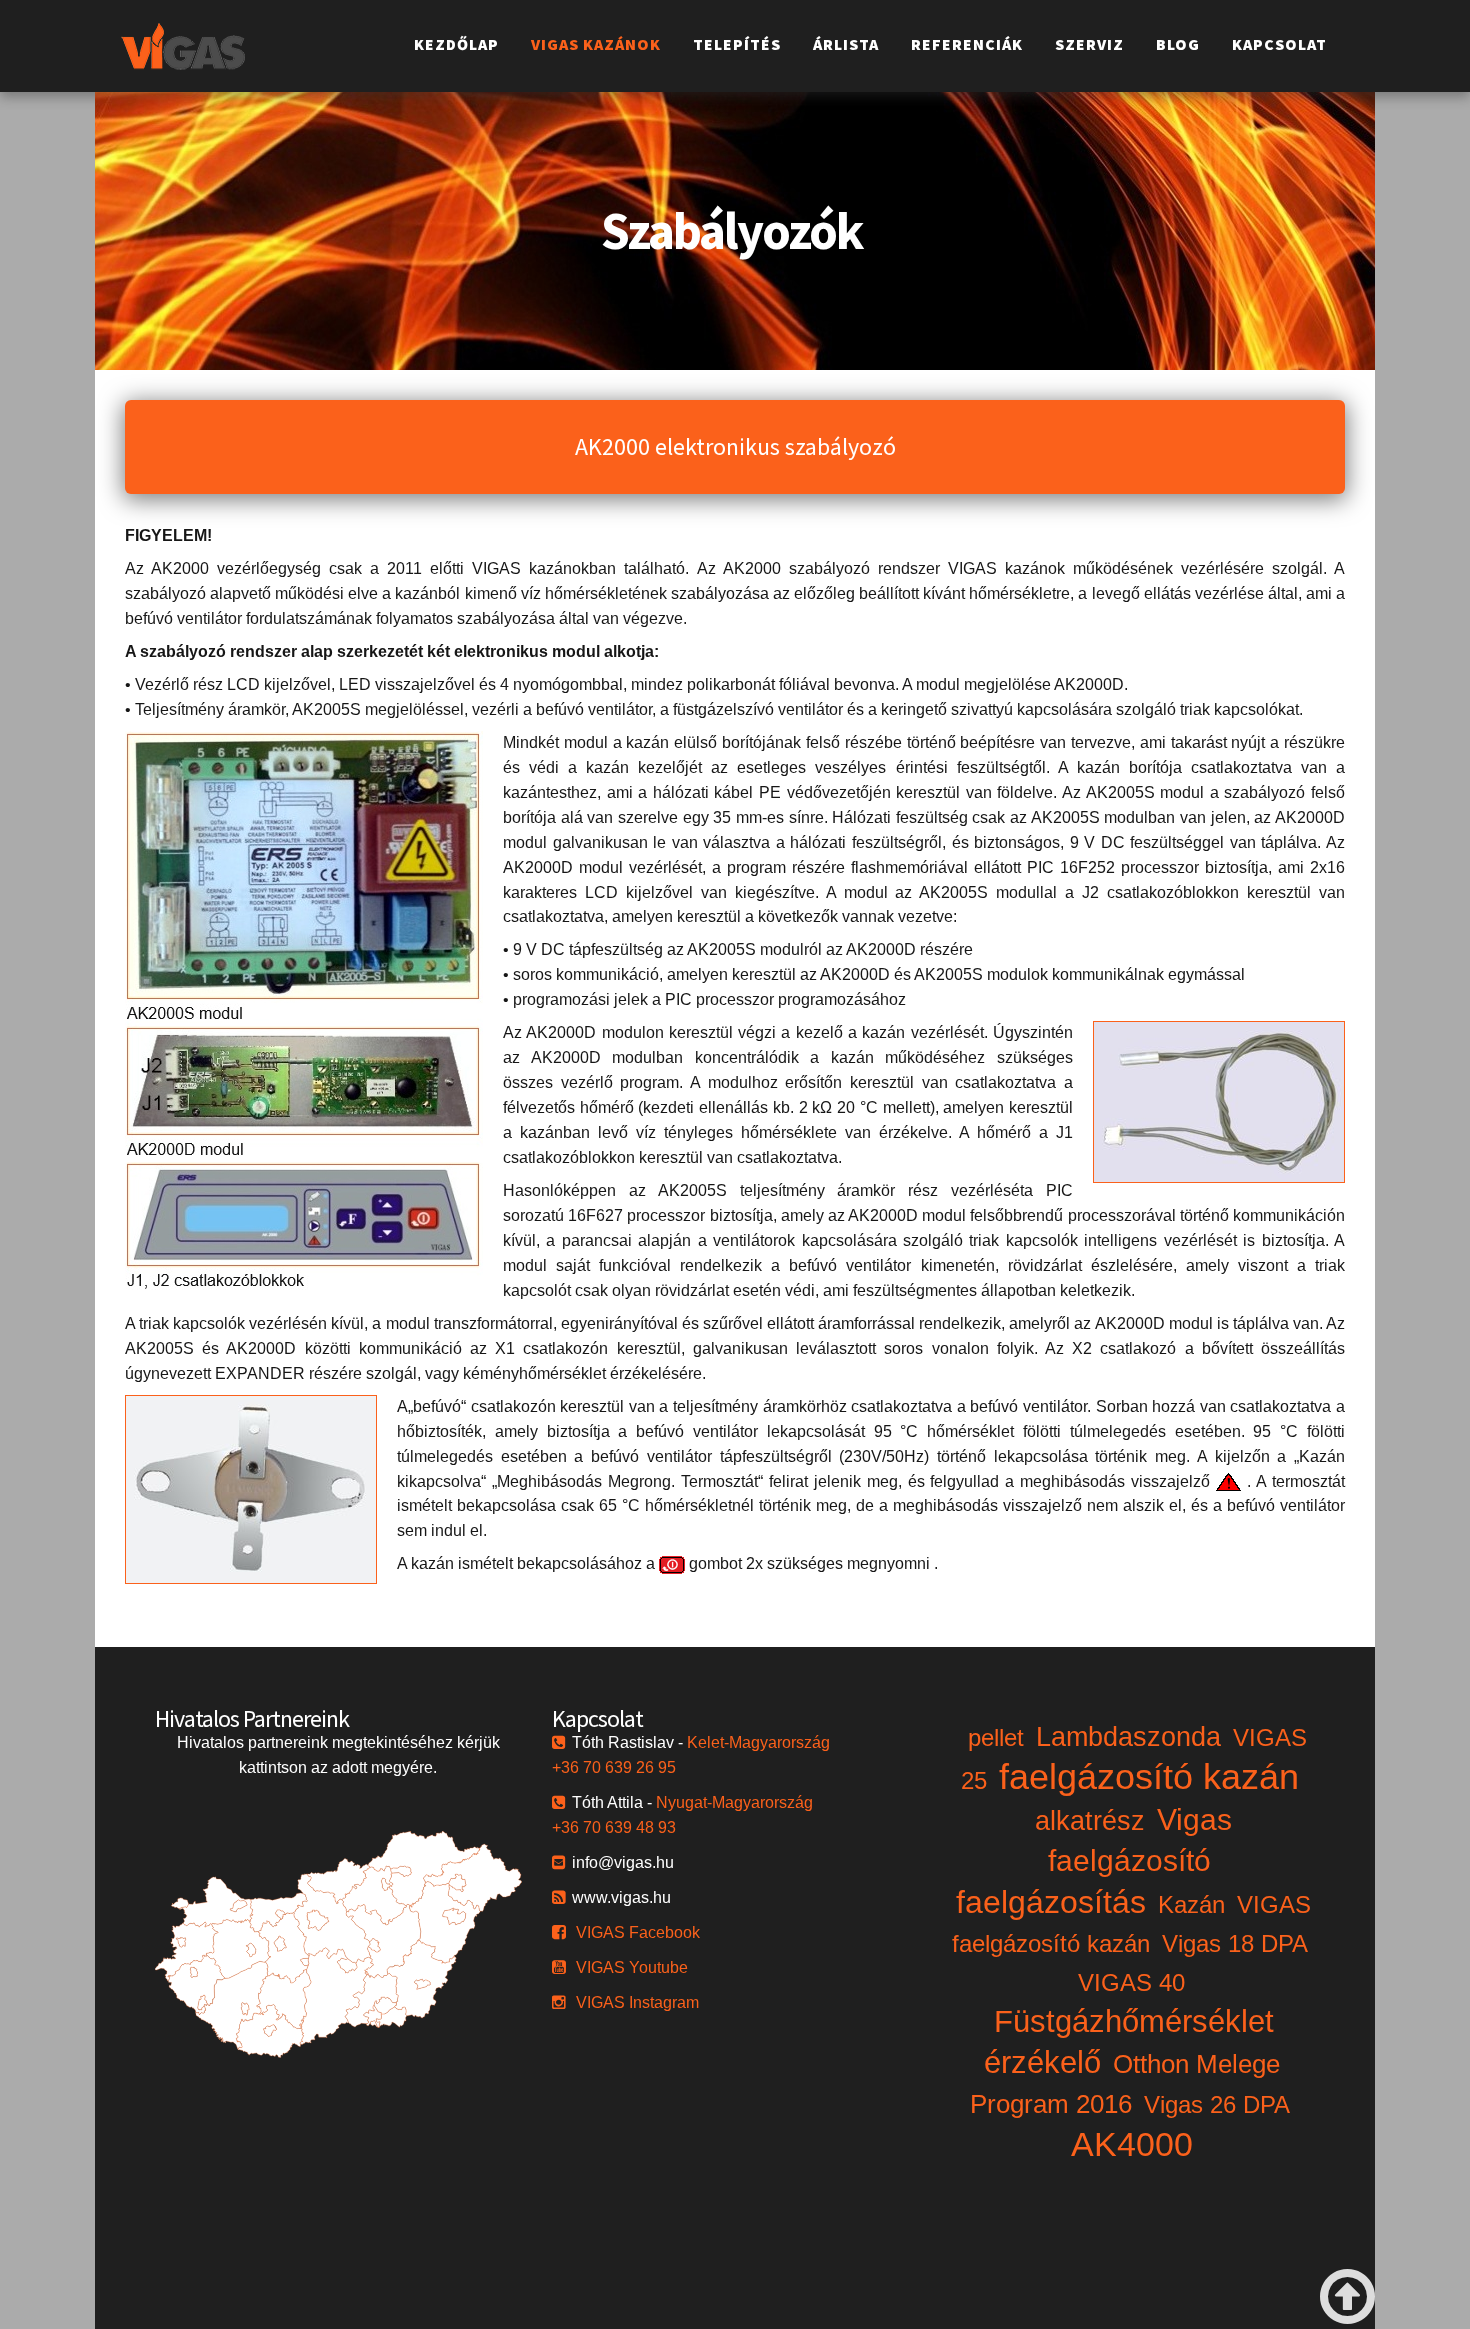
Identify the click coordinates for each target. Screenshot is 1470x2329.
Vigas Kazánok (596, 44)
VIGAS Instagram (637, 2002)
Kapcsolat (1279, 44)
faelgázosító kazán (1149, 1776)
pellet (996, 1737)
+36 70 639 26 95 (614, 1767)
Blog (1178, 44)
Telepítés (737, 44)
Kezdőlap (456, 44)
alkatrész (1090, 1821)
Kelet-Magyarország (758, 1742)
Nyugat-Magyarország (734, 1802)
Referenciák (967, 44)
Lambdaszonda (1128, 1737)
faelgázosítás (1051, 1902)
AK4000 (1132, 2144)
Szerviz (1089, 44)
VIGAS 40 (1131, 1982)
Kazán (1191, 1904)
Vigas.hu (183, 46)
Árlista (846, 44)
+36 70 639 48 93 (614, 1827)
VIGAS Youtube (632, 1967)
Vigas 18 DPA (1235, 1943)
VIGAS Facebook (638, 1932)
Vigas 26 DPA (1217, 2104)
